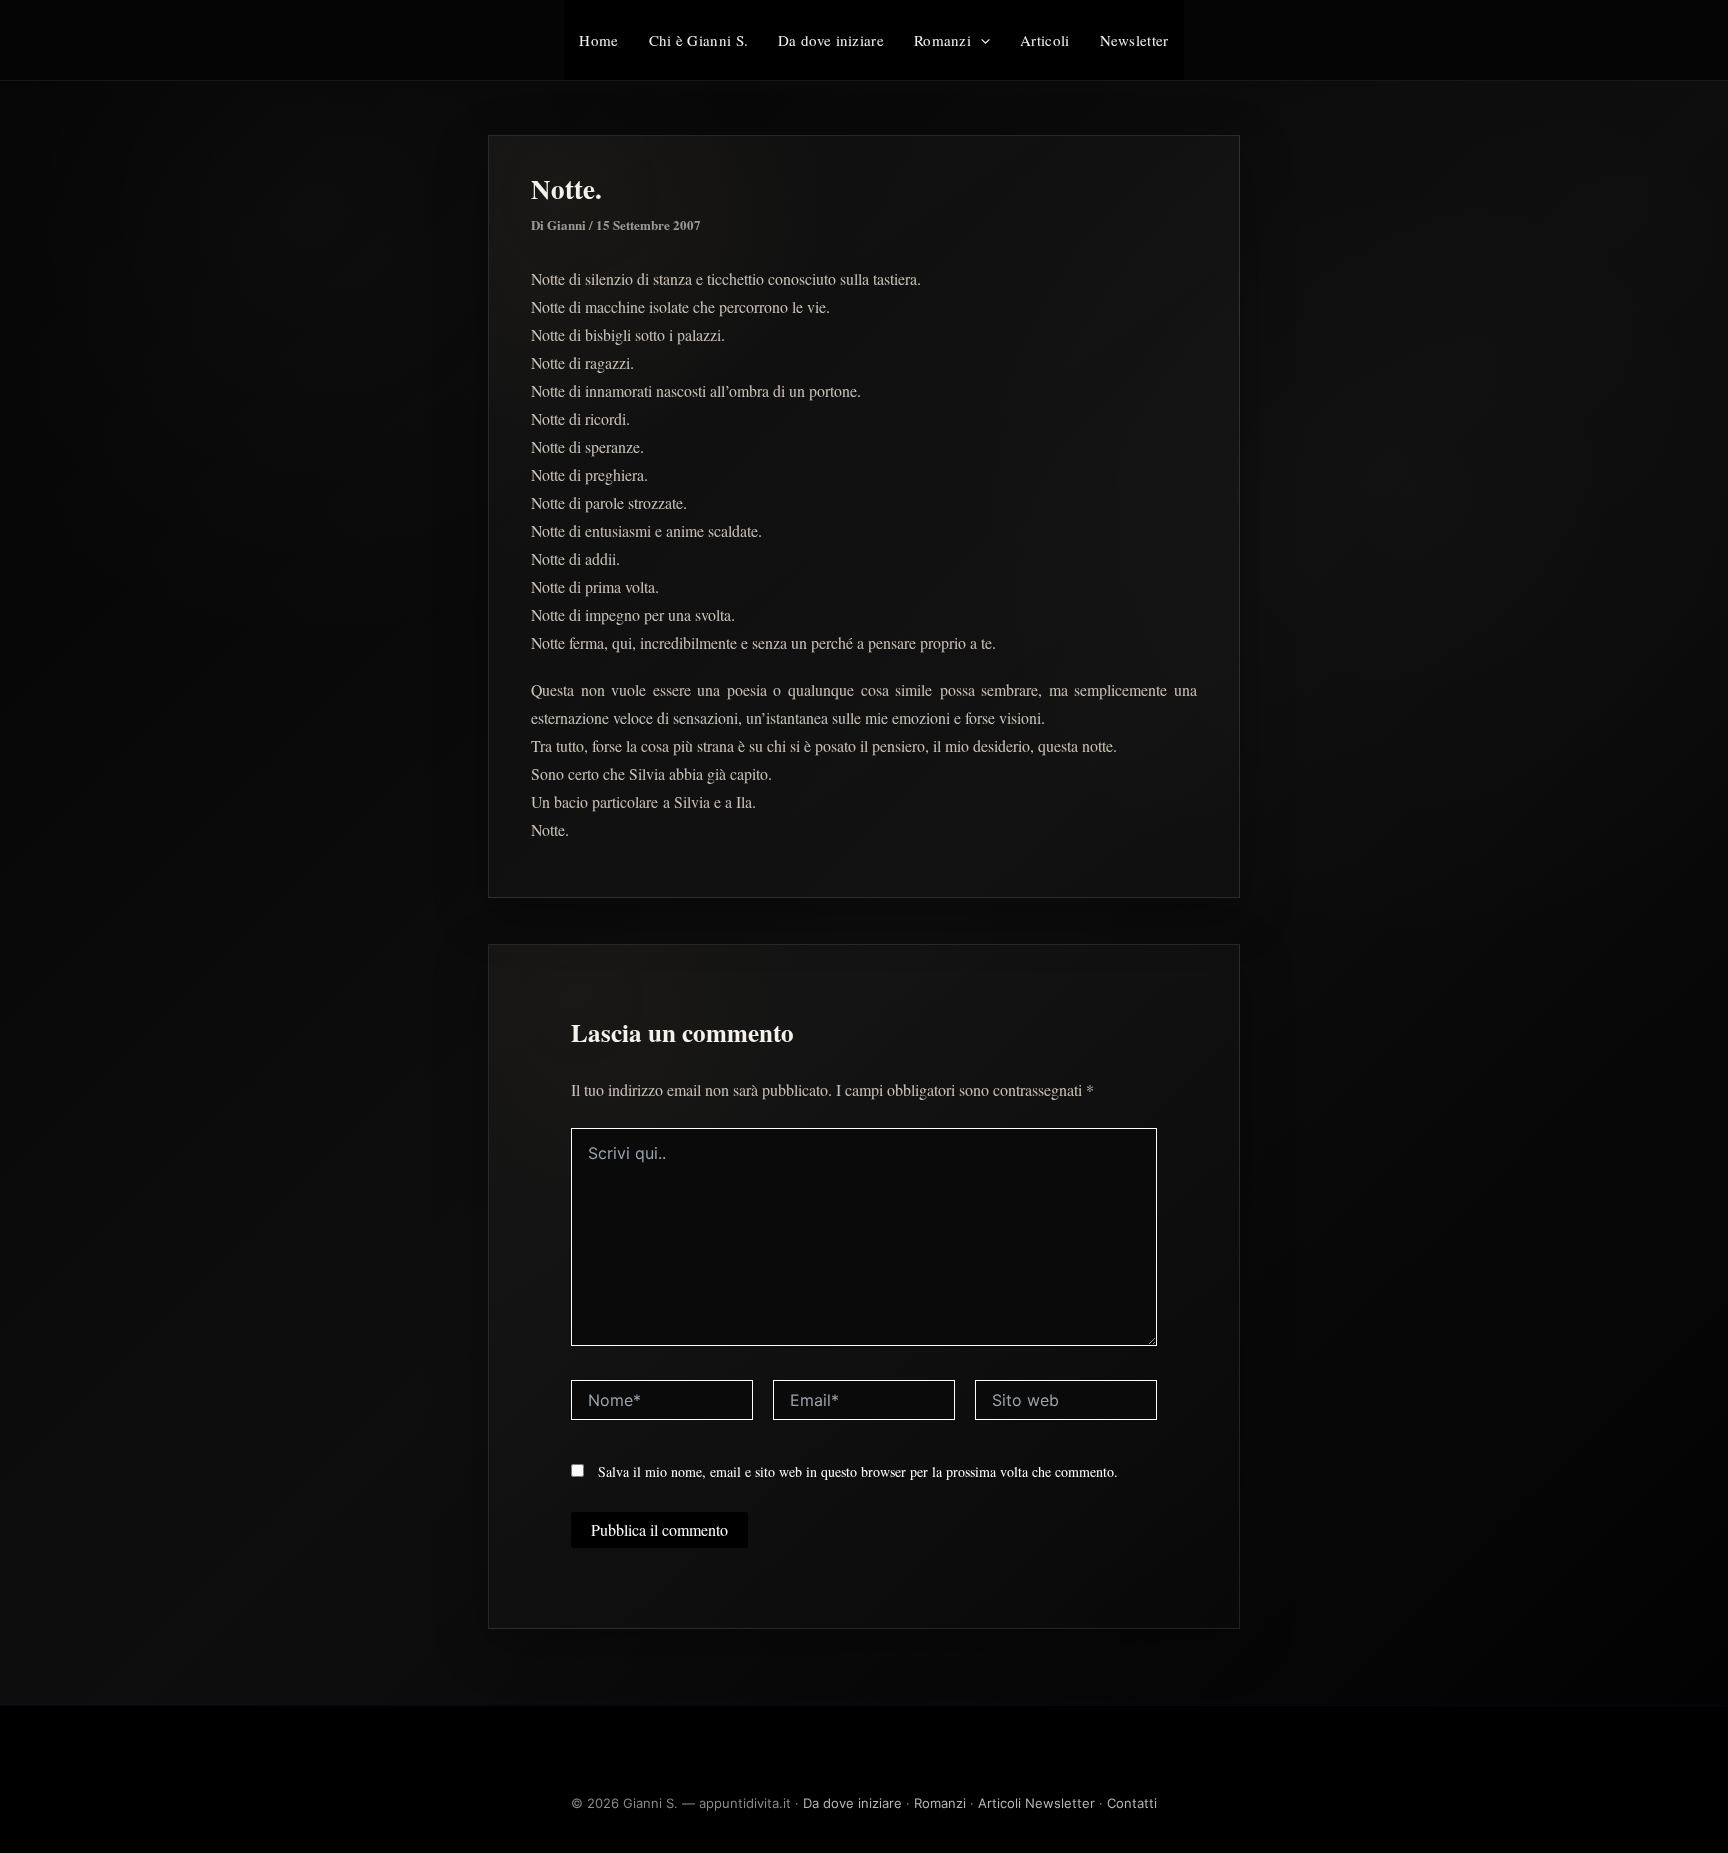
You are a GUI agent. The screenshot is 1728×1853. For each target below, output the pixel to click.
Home (598, 40)
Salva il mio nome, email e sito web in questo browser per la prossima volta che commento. (858, 1471)
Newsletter (1134, 40)
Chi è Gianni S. (699, 40)
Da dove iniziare (831, 40)
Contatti (1132, 1803)
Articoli (1044, 40)
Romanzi (942, 40)
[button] (980, 40)
